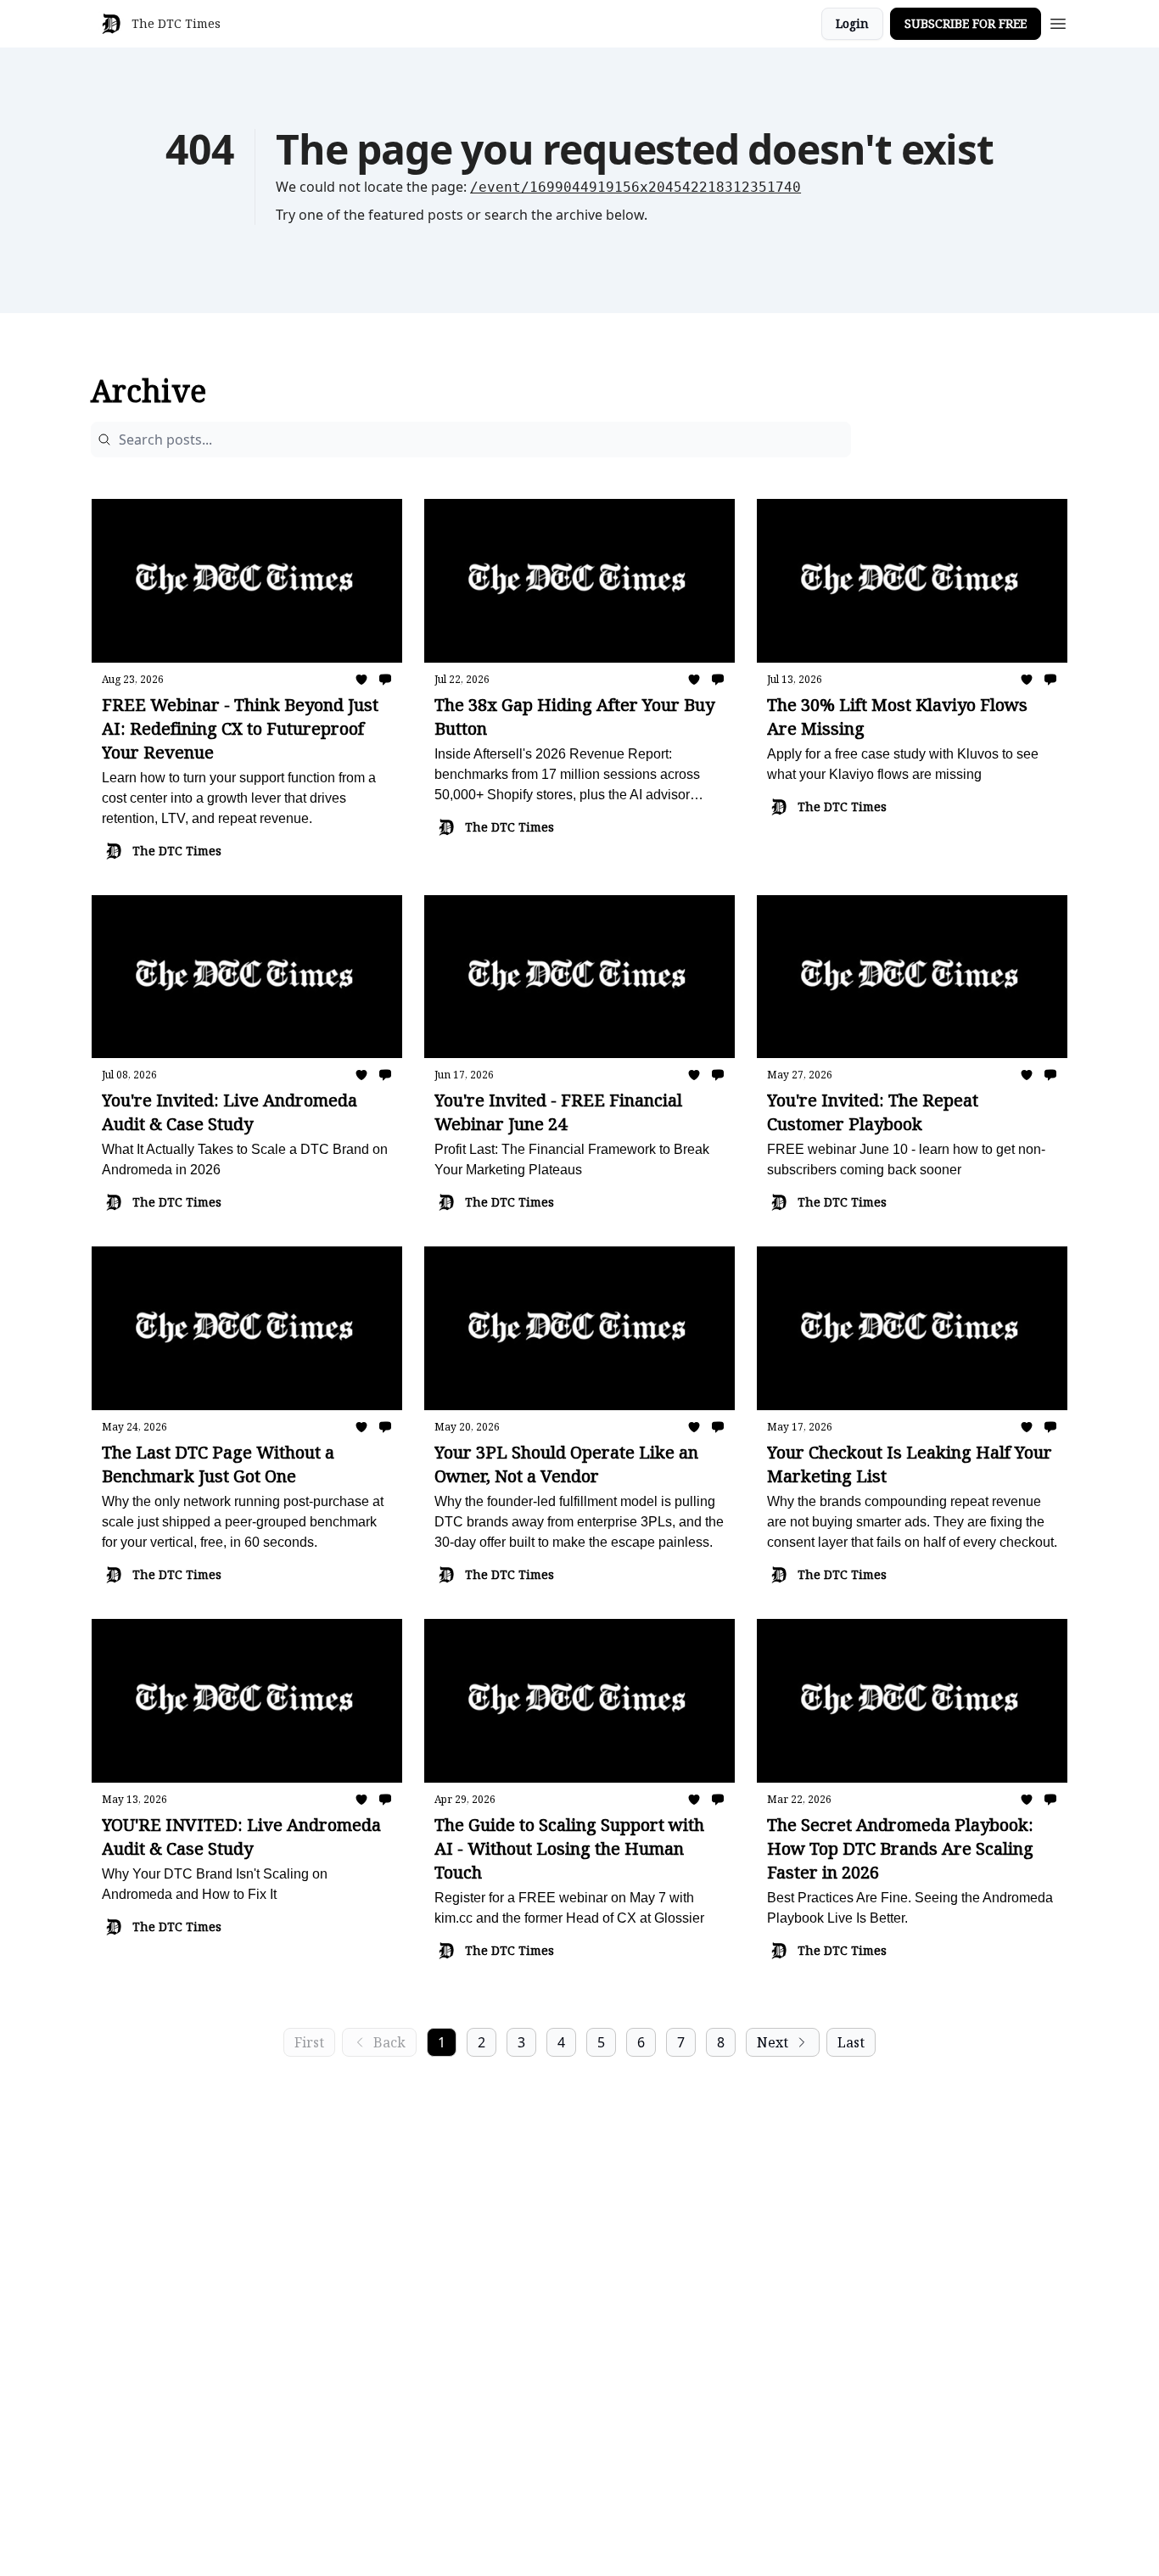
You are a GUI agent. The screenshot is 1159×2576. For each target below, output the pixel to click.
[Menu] (1058, 21)
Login (852, 23)
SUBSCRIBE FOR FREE (966, 23)
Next (773, 2042)
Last (851, 2042)
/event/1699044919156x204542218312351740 (635, 187)
